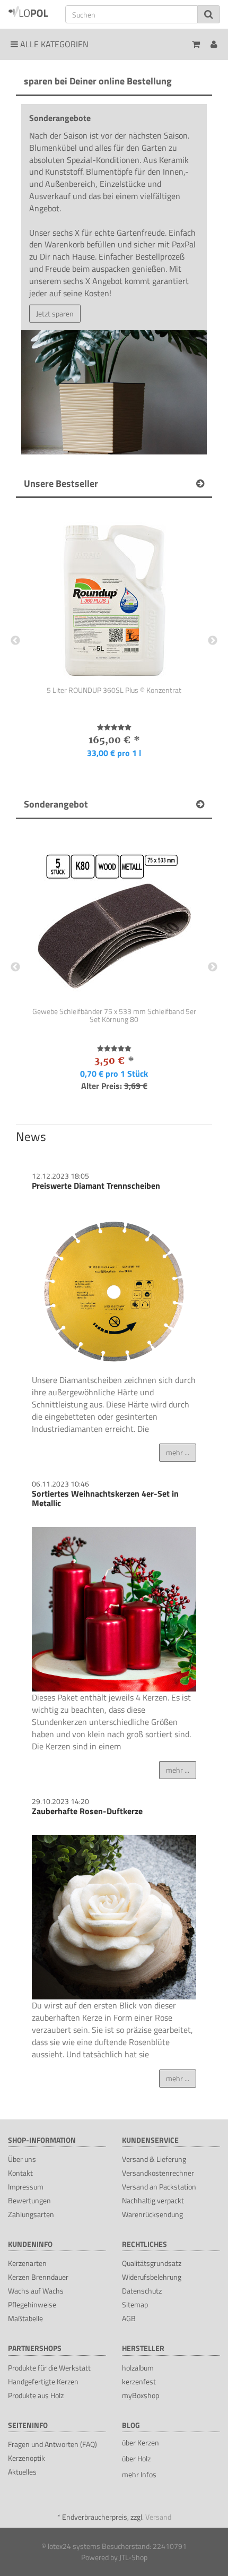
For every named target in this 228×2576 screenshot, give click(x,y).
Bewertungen (29, 2200)
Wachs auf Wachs (36, 2291)
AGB (129, 2318)
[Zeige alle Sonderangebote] (200, 804)
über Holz (136, 2458)
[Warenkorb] (196, 44)
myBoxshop (141, 2395)
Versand (158, 2517)
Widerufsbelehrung (152, 2277)
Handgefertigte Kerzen (43, 2381)
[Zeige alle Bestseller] (200, 484)
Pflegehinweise (32, 2304)
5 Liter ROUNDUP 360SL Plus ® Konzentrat (114, 690)
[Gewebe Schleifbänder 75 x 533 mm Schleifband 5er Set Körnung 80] (114, 917)
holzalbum (138, 2368)
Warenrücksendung (152, 2214)
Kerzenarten (27, 2263)
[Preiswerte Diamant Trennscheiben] (114, 1292)
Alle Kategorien (53, 44)
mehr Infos (139, 2474)
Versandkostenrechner (158, 2173)
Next (213, 641)
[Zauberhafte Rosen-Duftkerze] (114, 1917)
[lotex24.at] (29, 11)
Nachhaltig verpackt (153, 2200)
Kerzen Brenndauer (38, 2277)
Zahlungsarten (31, 2214)
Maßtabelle (25, 2318)
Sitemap (135, 2304)
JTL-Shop (133, 2557)
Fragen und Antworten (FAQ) (52, 2444)
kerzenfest (139, 2381)
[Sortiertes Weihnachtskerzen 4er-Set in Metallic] (114, 1609)
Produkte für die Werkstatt (49, 2368)
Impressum (26, 2187)
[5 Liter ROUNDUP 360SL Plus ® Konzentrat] (114, 596)
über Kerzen (141, 2442)
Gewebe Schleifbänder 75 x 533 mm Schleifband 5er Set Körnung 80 (114, 1016)
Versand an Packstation (159, 2187)
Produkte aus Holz (36, 2395)
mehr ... (178, 1452)
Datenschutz (142, 2291)
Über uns (22, 2159)
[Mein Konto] (214, 44)
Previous (15, 641)
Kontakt (20, 2173)
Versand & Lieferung (154, 2159)
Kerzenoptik (27, 2458)
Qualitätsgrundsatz (152, 2263)
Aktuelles (22, 2472)
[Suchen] (209, 14)
